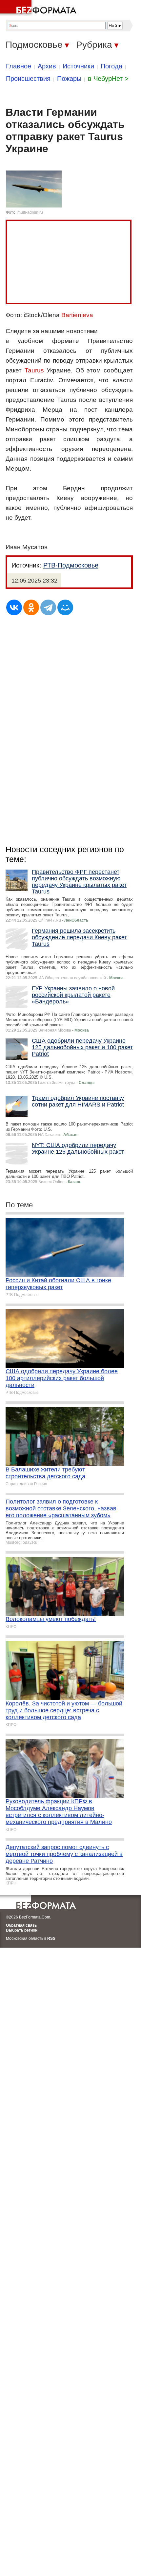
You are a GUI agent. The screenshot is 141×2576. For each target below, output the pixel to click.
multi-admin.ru (30, 212)
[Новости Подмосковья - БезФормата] (39, 8)
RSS (51, 1938)
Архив (47, 66)
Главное (19, 66)
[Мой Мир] (65, 607)
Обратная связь (21, 1925)
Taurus (34, 370)
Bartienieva (77, 315)
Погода (111, 66)
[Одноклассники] (31, 607)
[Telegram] (48, 607)
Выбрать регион (22, 1930)
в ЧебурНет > (108, 79)
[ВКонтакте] (14, 607)
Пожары (69, 79)
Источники (78, 66)
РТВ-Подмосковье (71, 565)
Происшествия (28, 79)
